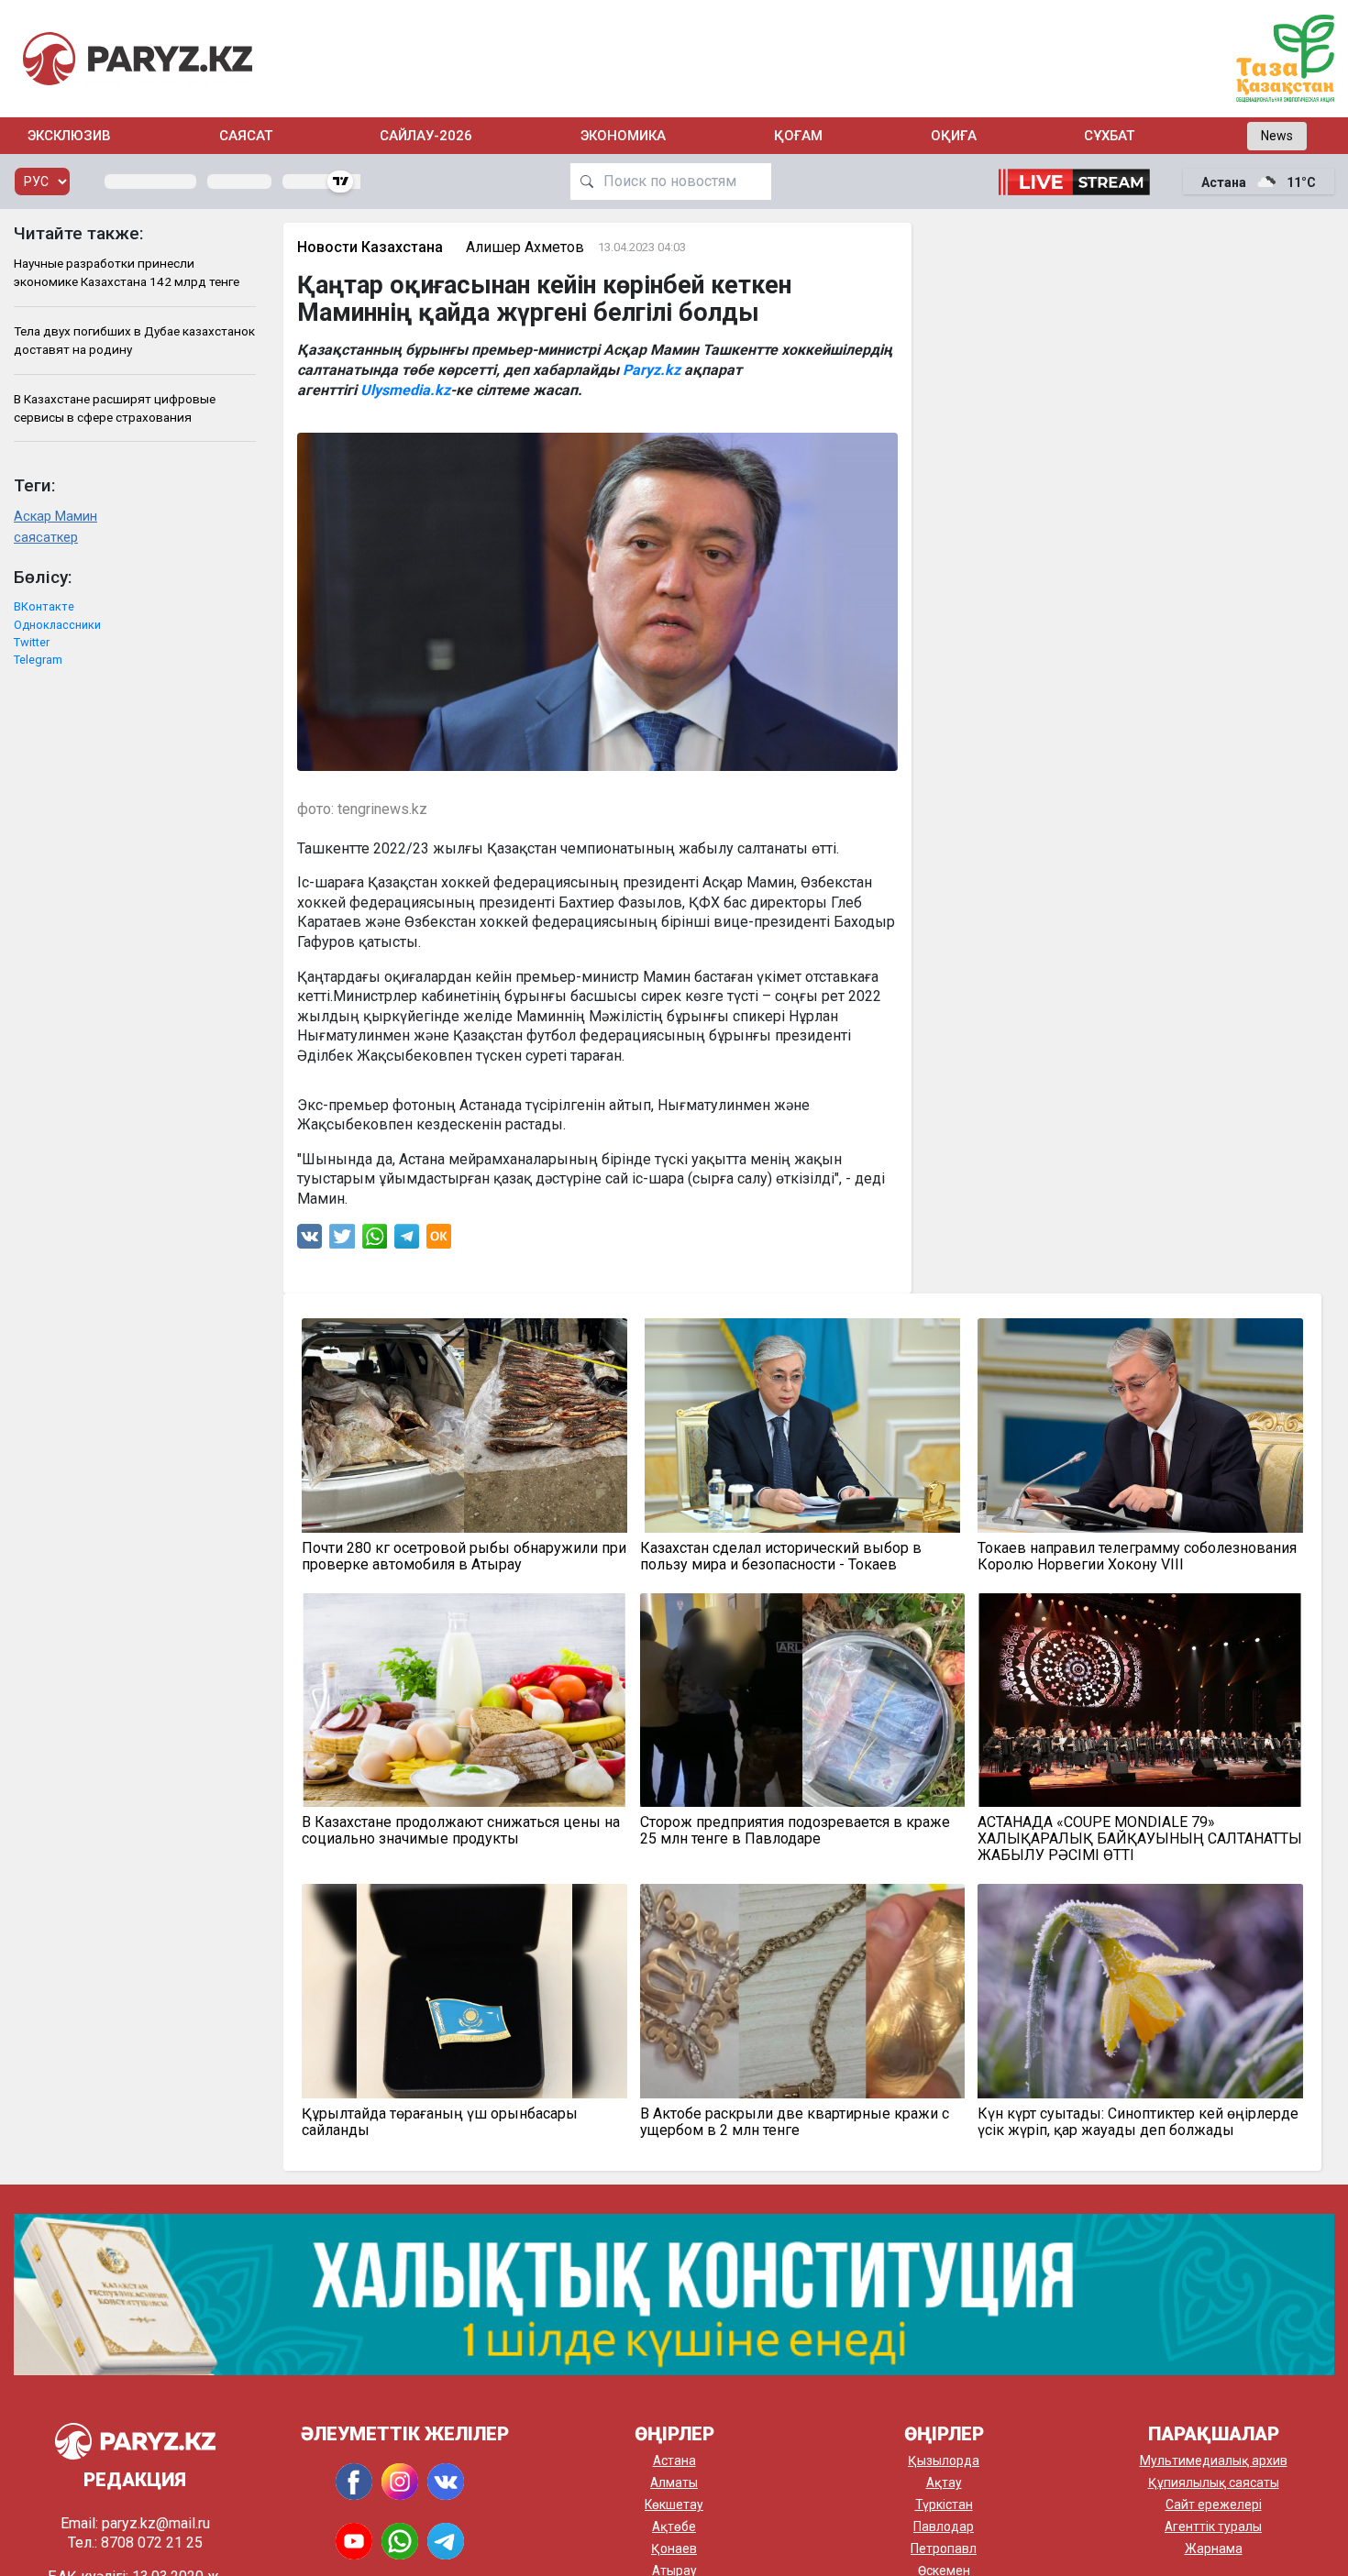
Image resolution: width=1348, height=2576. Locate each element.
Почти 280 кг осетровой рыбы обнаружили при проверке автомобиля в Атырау (464, 1557)
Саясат (246, 136)
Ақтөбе (674, 2526)
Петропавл (944, 2548)
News (1277, 136)
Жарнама (1214, 2548)
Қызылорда (944, 2460)
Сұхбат (1109, 136)
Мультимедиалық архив (1214, 2460)
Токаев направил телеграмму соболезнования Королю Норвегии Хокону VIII (1137, 1557)
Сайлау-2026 (426, 136)
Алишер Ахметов (525, 247)
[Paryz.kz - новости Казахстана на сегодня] (138, 58)
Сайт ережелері (1214, 2504)
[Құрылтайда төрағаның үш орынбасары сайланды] (464, 1991)
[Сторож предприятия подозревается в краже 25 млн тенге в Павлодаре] (803, 1701)
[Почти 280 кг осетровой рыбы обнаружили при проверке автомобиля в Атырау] (464, 1426)
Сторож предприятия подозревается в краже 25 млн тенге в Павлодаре (795, 1831)
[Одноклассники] (439, 1241)
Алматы (674, 2482)
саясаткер (46, 538)
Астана (674, 2460)
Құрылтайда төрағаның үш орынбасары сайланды (440, 2122)
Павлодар (944, 2526)
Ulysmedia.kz (405, 390)
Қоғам (798, 136)
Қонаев (674, 2548)
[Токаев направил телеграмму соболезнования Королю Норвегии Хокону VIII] (1140, 1426)
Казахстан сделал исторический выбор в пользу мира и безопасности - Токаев (781, 1557)
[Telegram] (407, 1241)
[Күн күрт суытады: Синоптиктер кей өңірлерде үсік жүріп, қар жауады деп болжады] (1140, 1991)
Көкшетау (674, 2504)
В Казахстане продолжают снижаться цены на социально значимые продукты (461, 1831)
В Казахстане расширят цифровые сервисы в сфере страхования (115, 408)
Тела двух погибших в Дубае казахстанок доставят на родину (134, 340)
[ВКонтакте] (309, 1241)
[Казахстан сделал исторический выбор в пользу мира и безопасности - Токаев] (803, 1426)
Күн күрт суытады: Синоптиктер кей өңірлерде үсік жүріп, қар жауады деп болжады (1138, 2122)
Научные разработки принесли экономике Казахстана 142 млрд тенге (127, 272)
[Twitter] (342, 1241)
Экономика (623, 136)
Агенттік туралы (1213, 2526)
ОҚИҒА (954, 136)
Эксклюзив (69, 136)
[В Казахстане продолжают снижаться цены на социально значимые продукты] (464, 1701)
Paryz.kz (653, 370)
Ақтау (944, 2482)
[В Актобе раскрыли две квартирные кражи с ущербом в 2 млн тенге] (803, 1991)
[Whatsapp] (375, 1241)
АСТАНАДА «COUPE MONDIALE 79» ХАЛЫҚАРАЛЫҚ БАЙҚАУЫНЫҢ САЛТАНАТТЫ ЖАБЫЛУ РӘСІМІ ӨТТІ (1140, 1839)
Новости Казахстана (370, 247)
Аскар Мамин (55, 517)
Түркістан (944, 2504)
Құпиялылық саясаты (1214, 2482)
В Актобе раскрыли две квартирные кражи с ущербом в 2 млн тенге (795, 2122)
